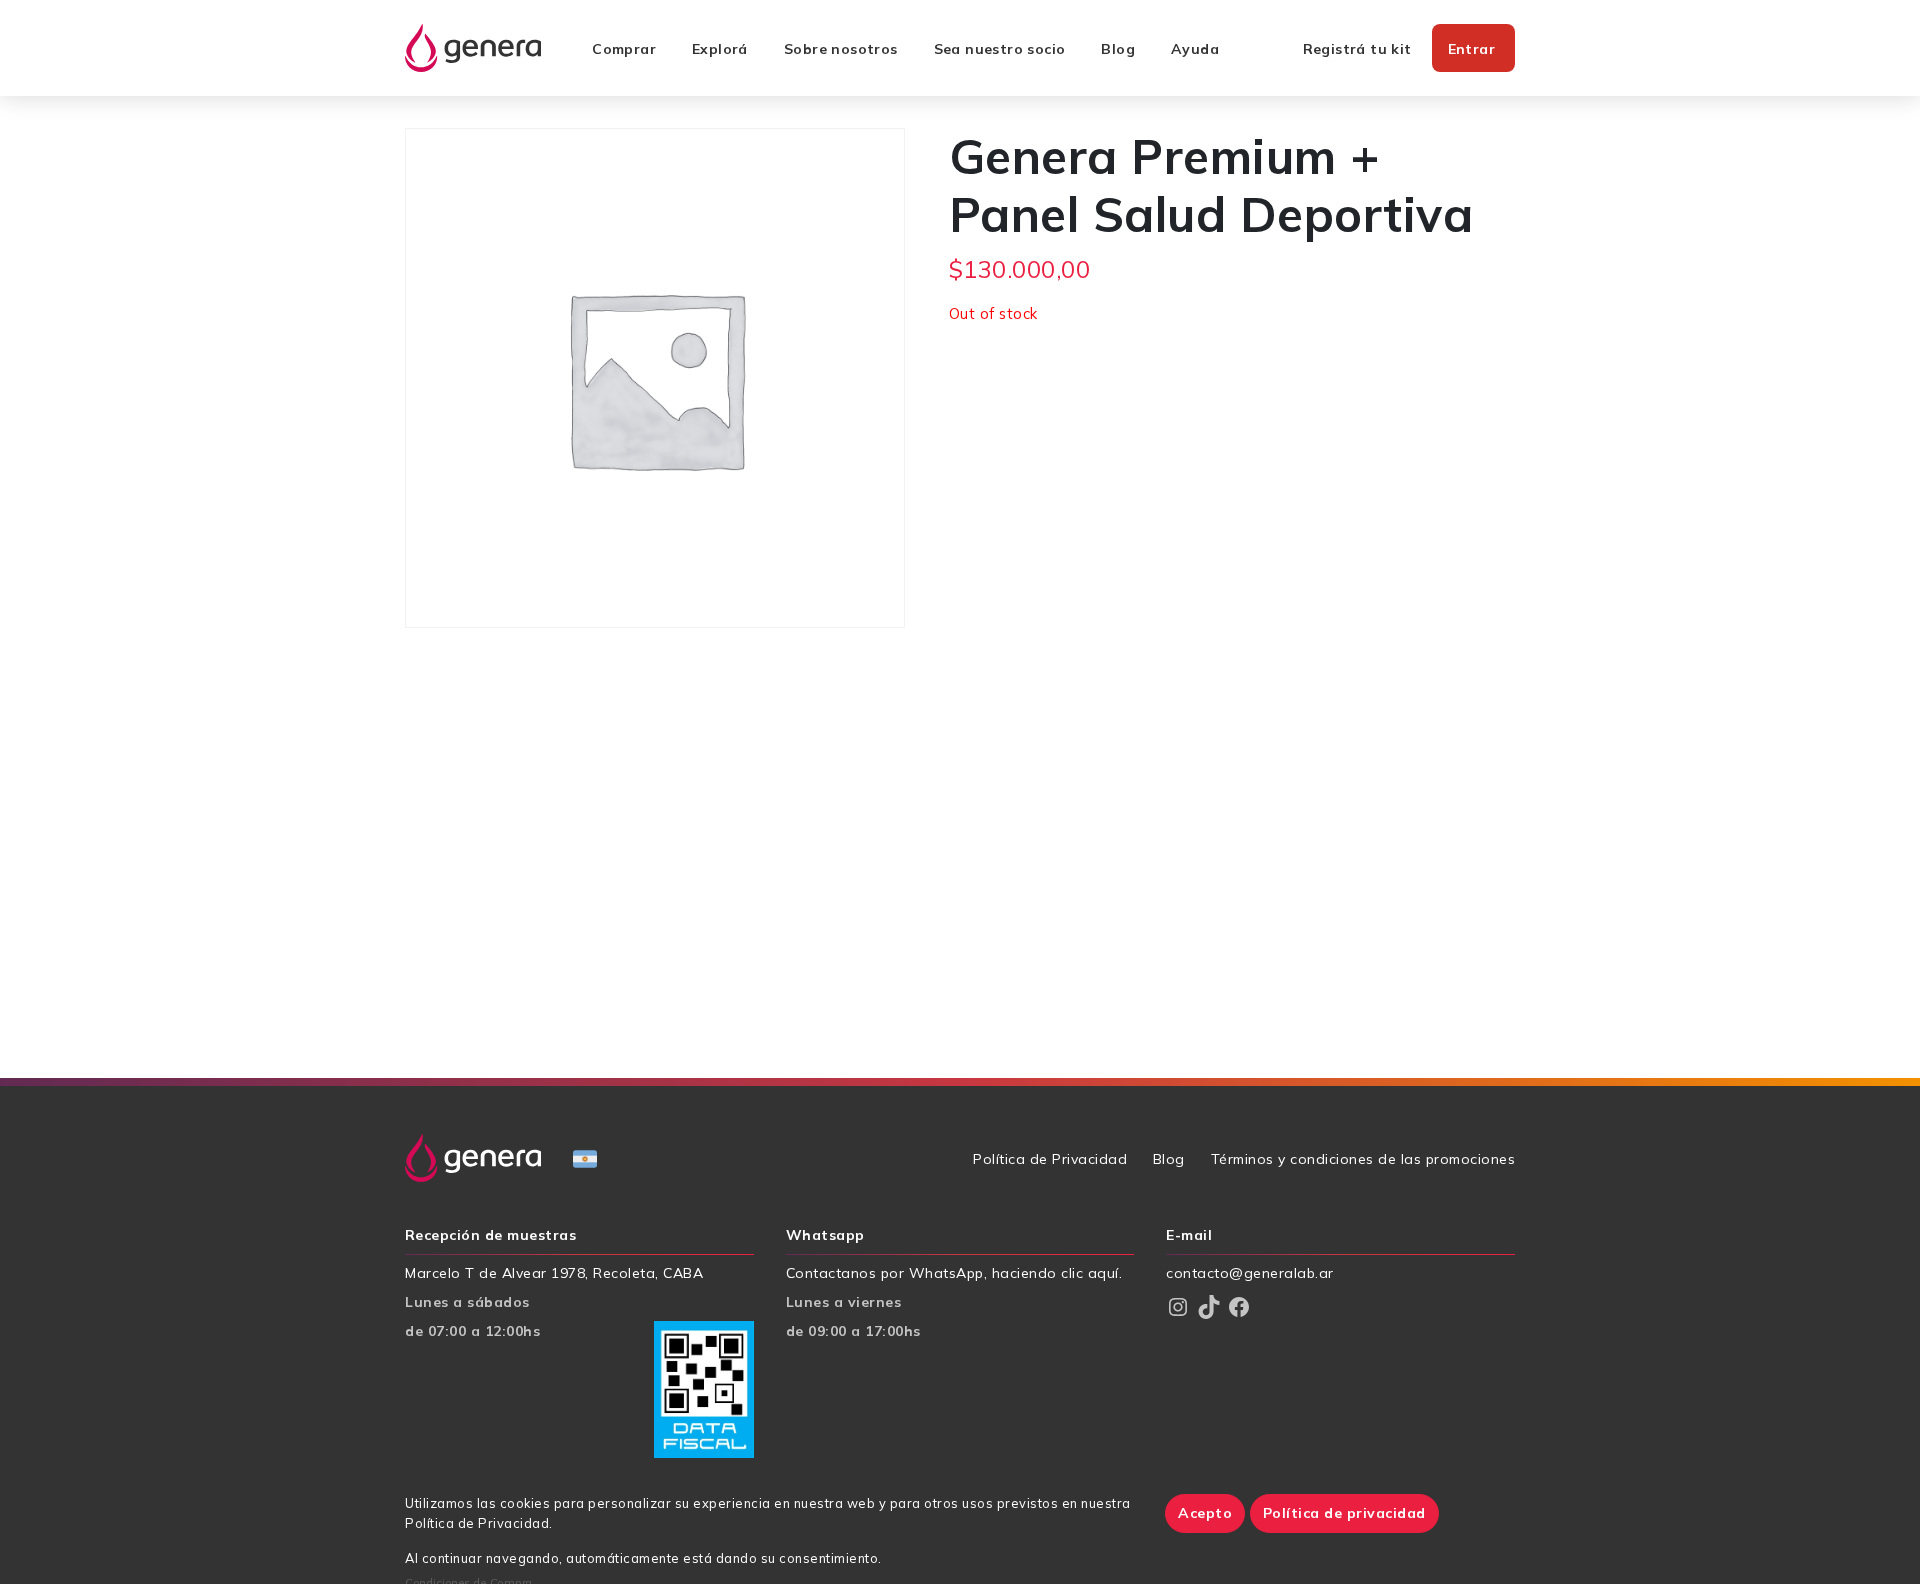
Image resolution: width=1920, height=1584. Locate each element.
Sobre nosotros (841, 49)
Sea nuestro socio (1000, 49)
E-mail (1189, 1235)
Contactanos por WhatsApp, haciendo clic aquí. (954, 1273)
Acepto (1205, 1513)
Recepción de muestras (490, 1235)
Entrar (1471, 49)
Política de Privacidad (1050, 1159)
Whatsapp (825, 1235)
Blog (1118, 49)
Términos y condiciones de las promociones (1363, 1159)
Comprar (624, 49)
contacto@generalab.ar (1250, 1273)
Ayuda (1195, 49)
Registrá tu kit (1357, 49)
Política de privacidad (1344, 1513)
